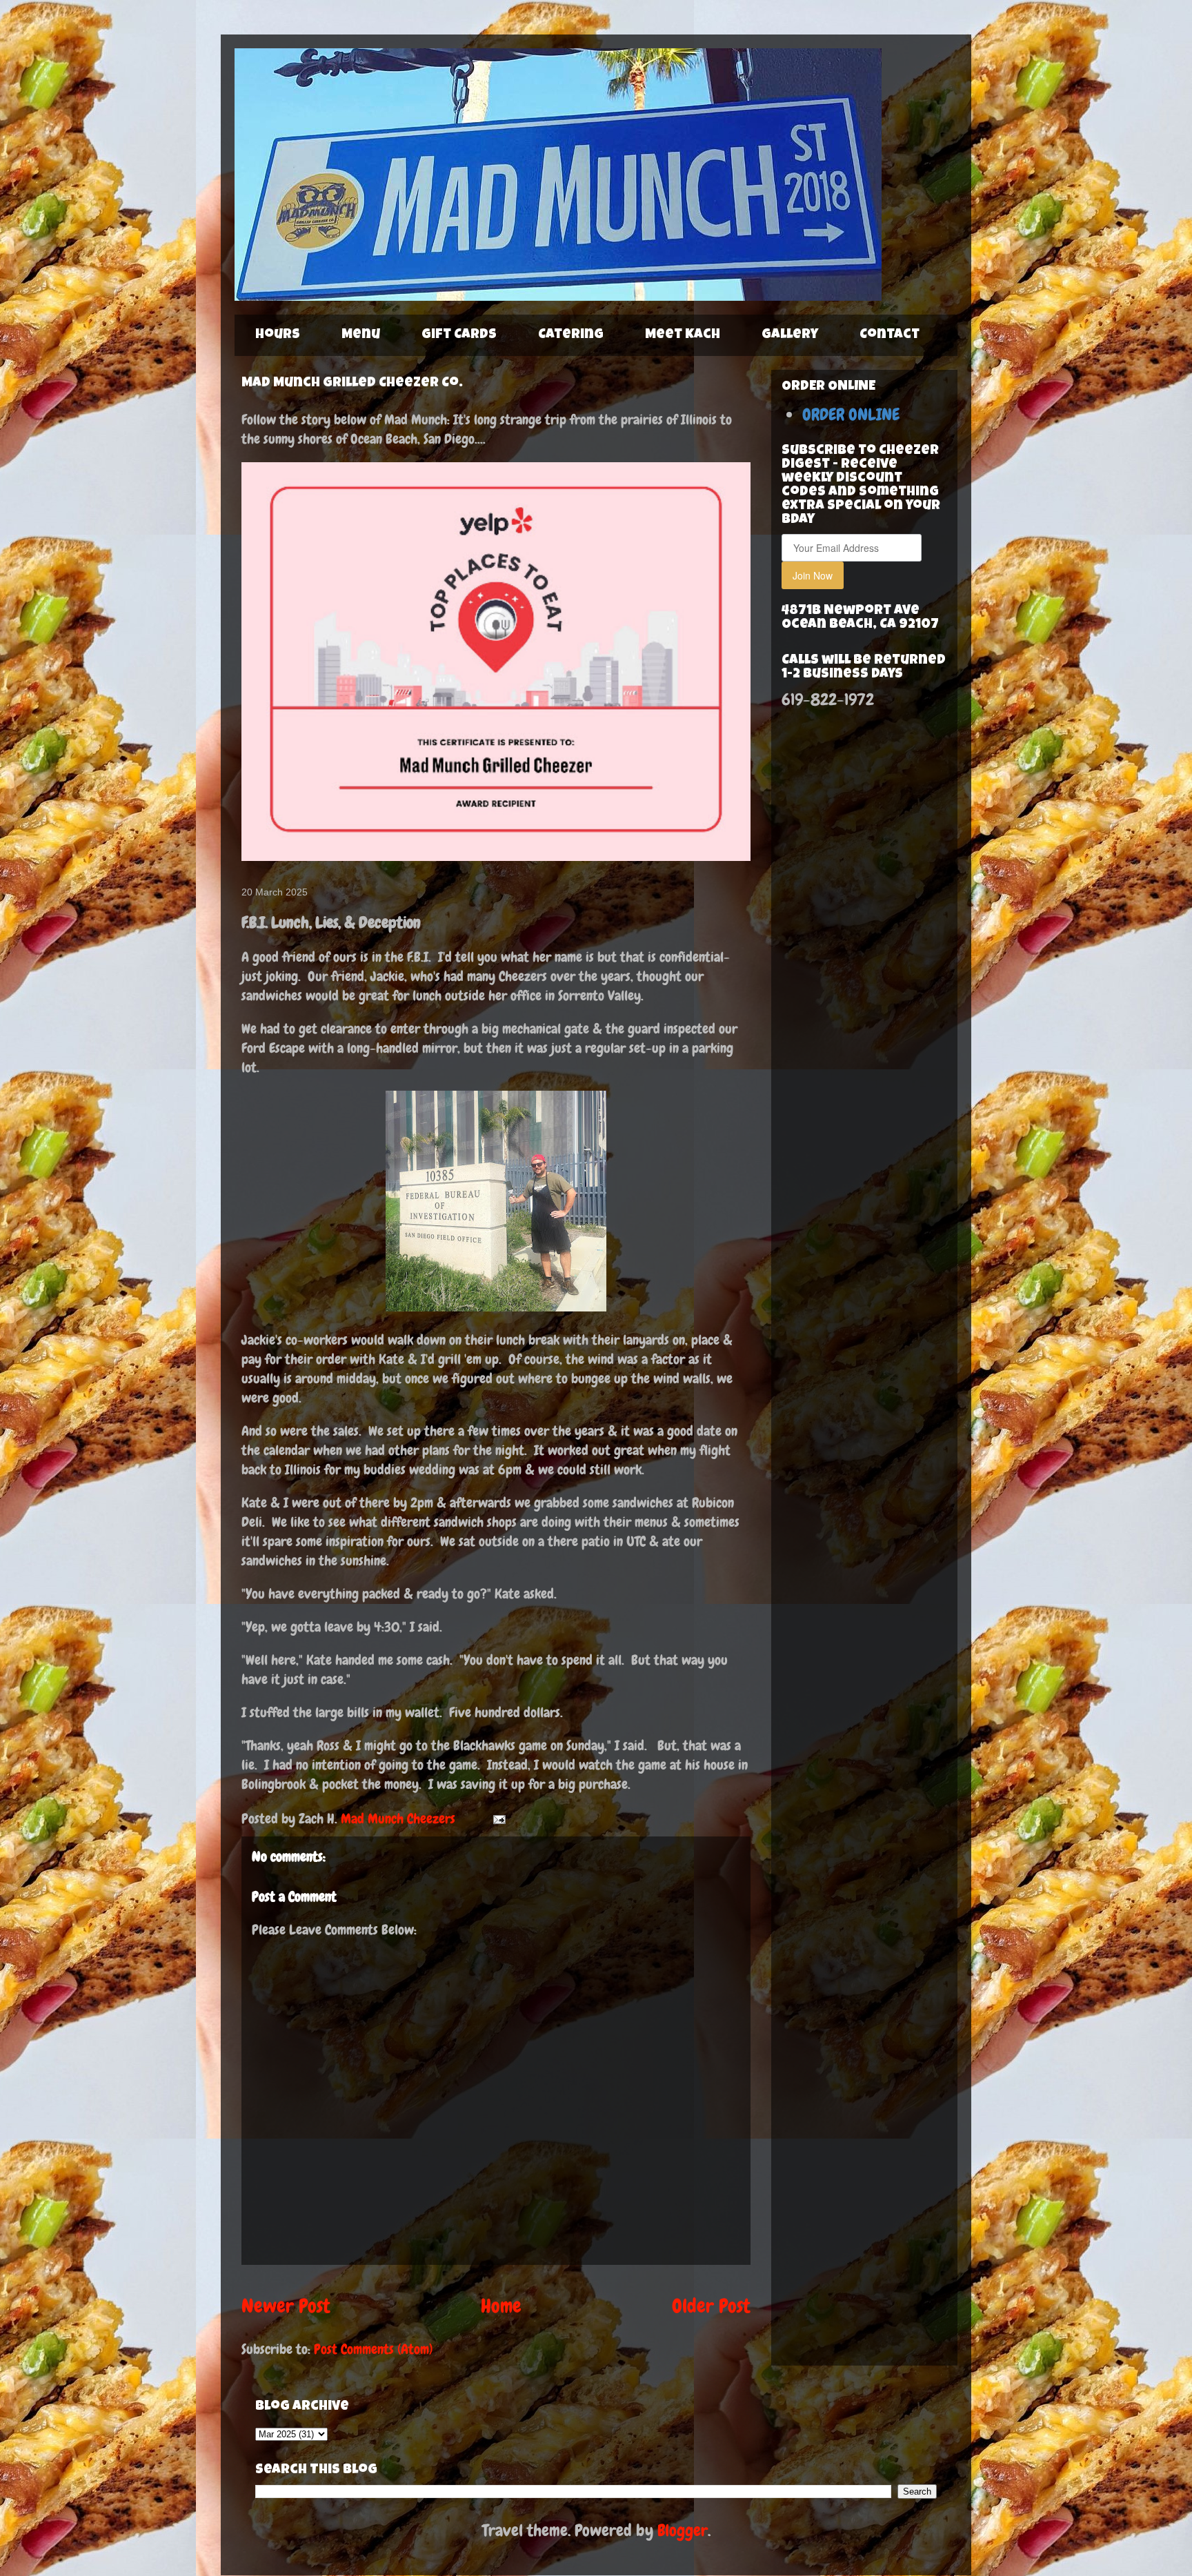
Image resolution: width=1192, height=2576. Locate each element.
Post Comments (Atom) (373, 2349)
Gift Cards (459, 335)
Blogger (683, 2530)
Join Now (813, 575)
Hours (278, 335)
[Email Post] (498, 1819)
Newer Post (286, 2306)
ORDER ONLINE (851, 414)
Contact (890, 335)
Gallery (790, 335)
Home (501, 2306)
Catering (571, 335)
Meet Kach (683, 335)
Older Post (711, 2306)
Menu (361, 335)
